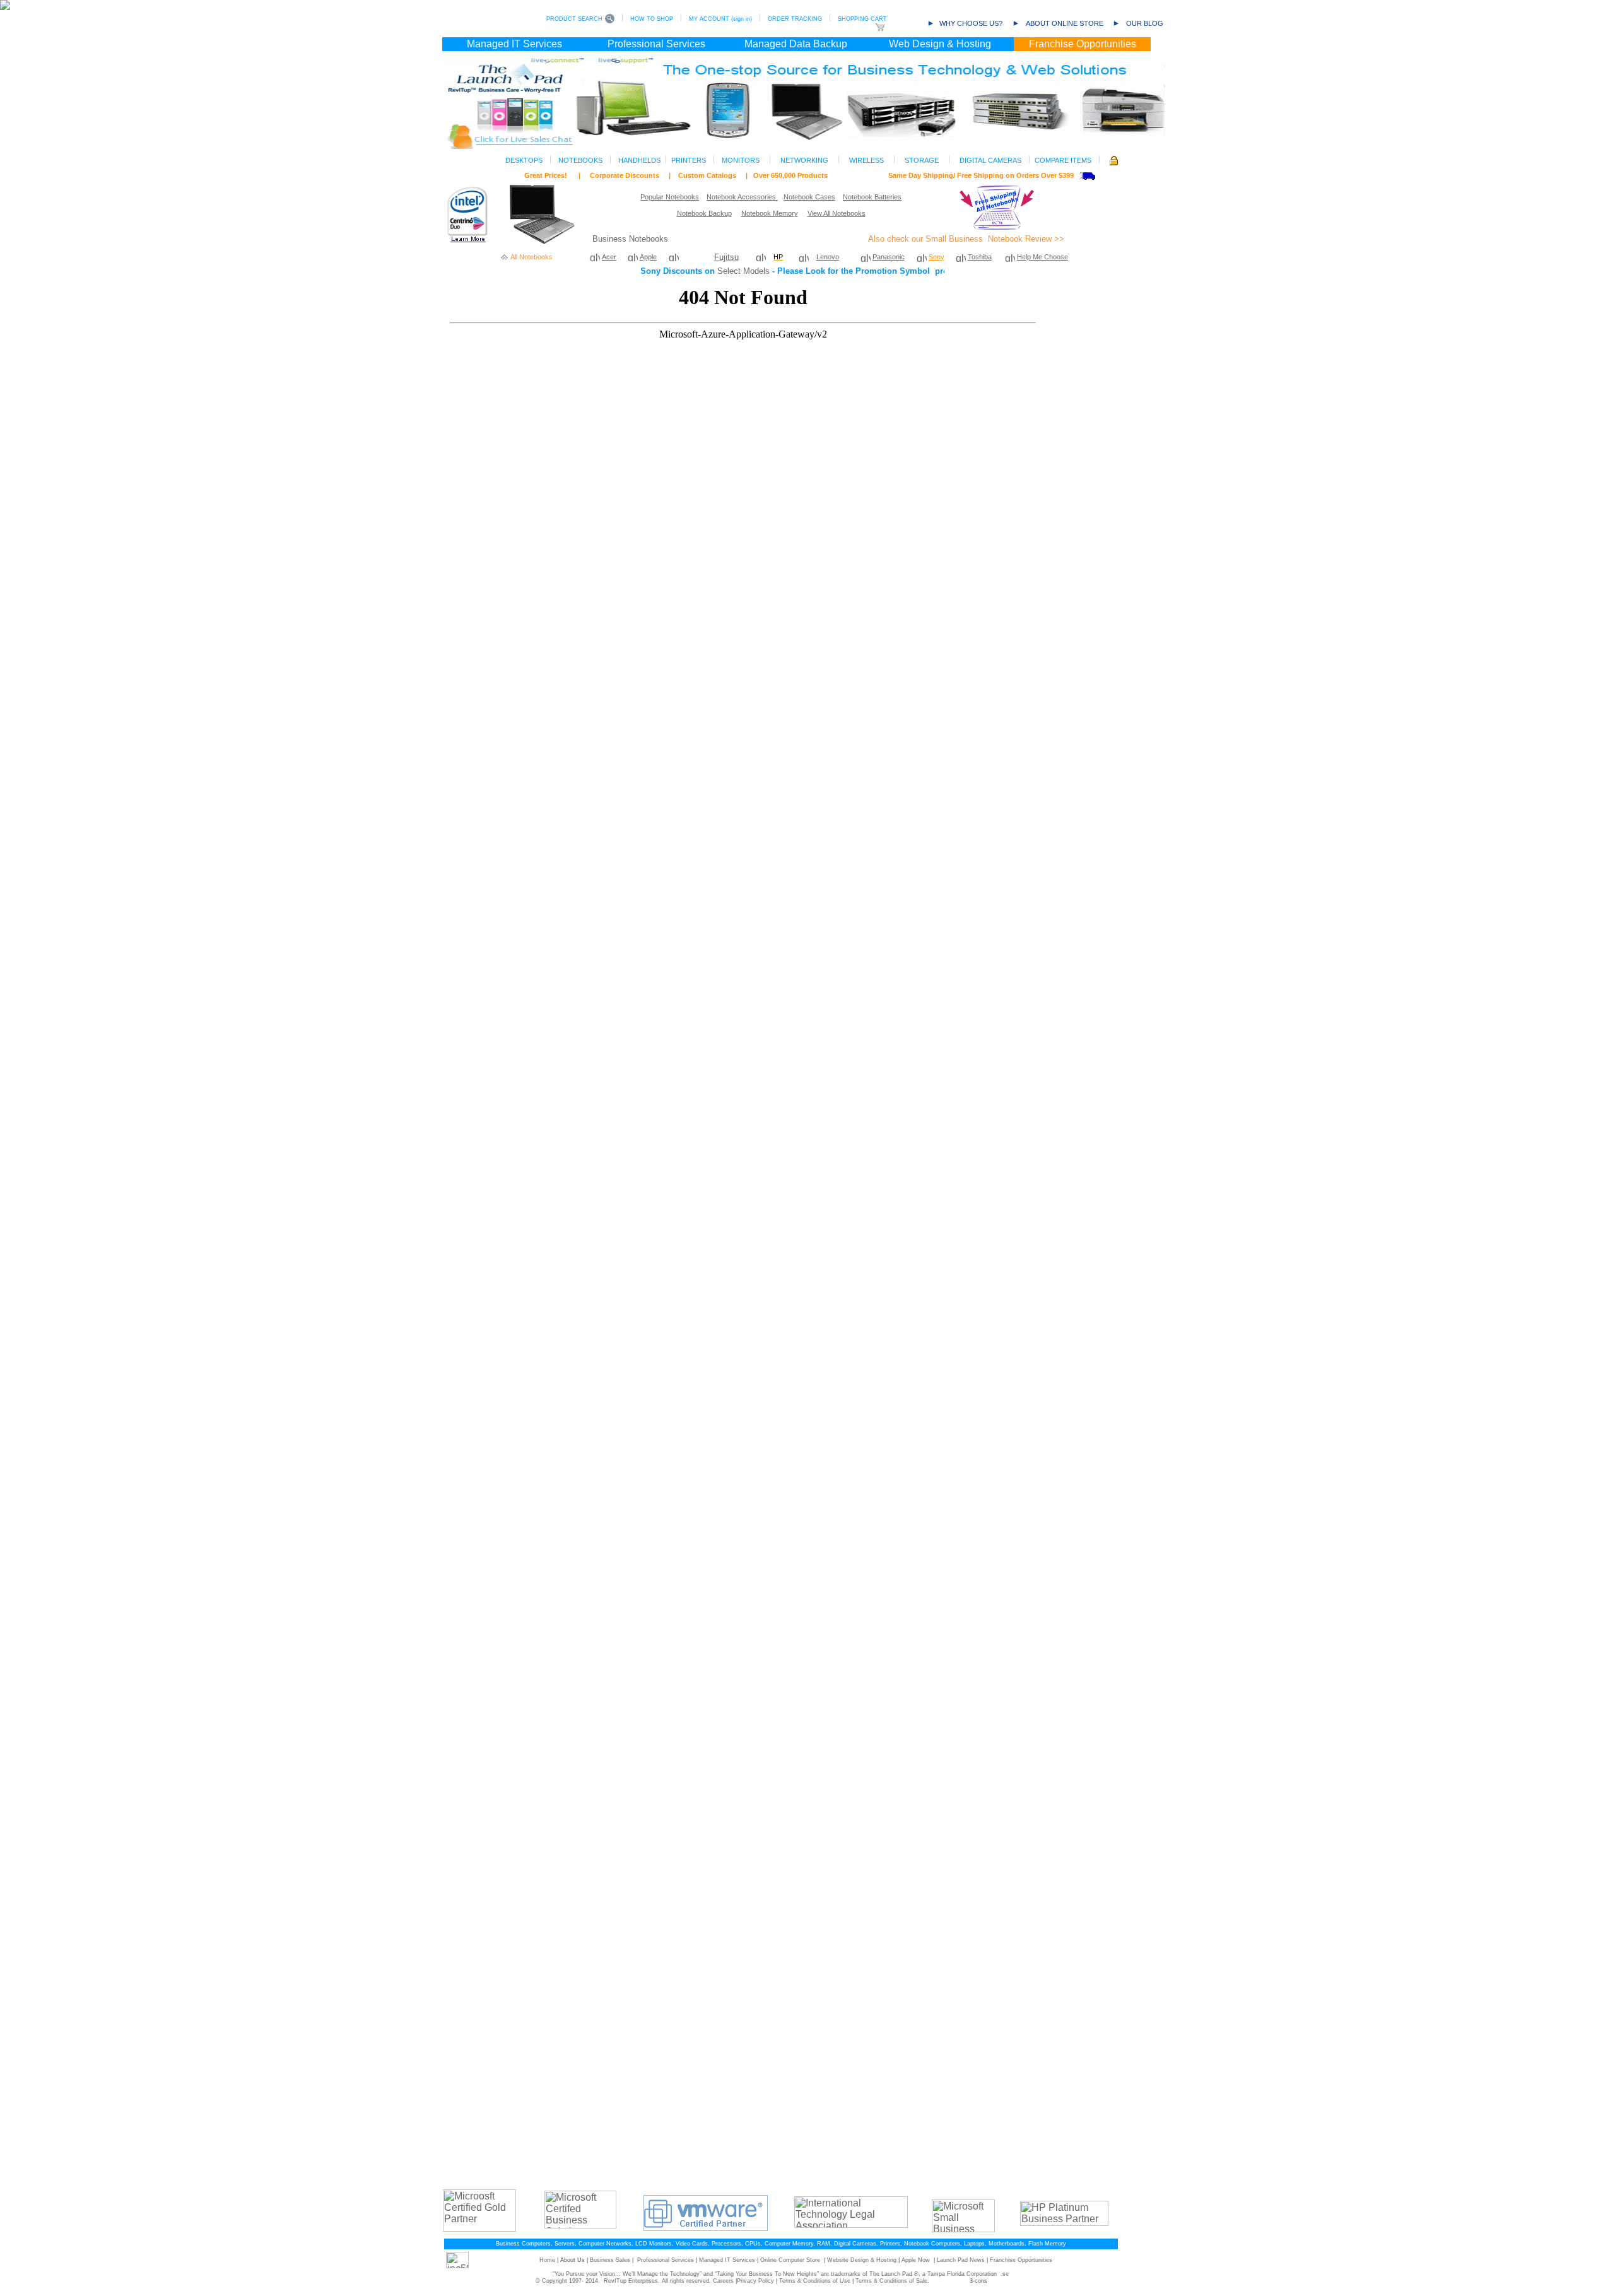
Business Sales (610, 2260)
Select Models (743, 271)
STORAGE (922, 160)
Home (547, 2260)
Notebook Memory (770, 213)
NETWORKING (804, 160)
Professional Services (666, 2260)
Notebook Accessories (741, 197)
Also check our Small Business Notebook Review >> (966, 239)
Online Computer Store (790, 2260)
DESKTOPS (524, 160)
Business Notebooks (630, 239)
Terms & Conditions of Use (815, 2281)
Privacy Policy (755, 2281)
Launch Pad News (961, 2260)
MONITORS (741, 160)
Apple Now (916, 2260)
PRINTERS (689, 160)
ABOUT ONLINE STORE (1065, 23)
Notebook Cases (809, 197)
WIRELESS (866, 160)
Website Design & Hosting (862, 2260)
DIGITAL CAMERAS (990, 160)
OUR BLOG (1145, 23)
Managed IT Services (727, 2260)
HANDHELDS (639, 160)
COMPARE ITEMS (1063, 160)
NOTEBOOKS (580, 160)
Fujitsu (726, 257)
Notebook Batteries (872, 197)
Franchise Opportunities (1021, 2260)
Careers (723, 2281)
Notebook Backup (704, 213)
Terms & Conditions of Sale (891, 2281)
